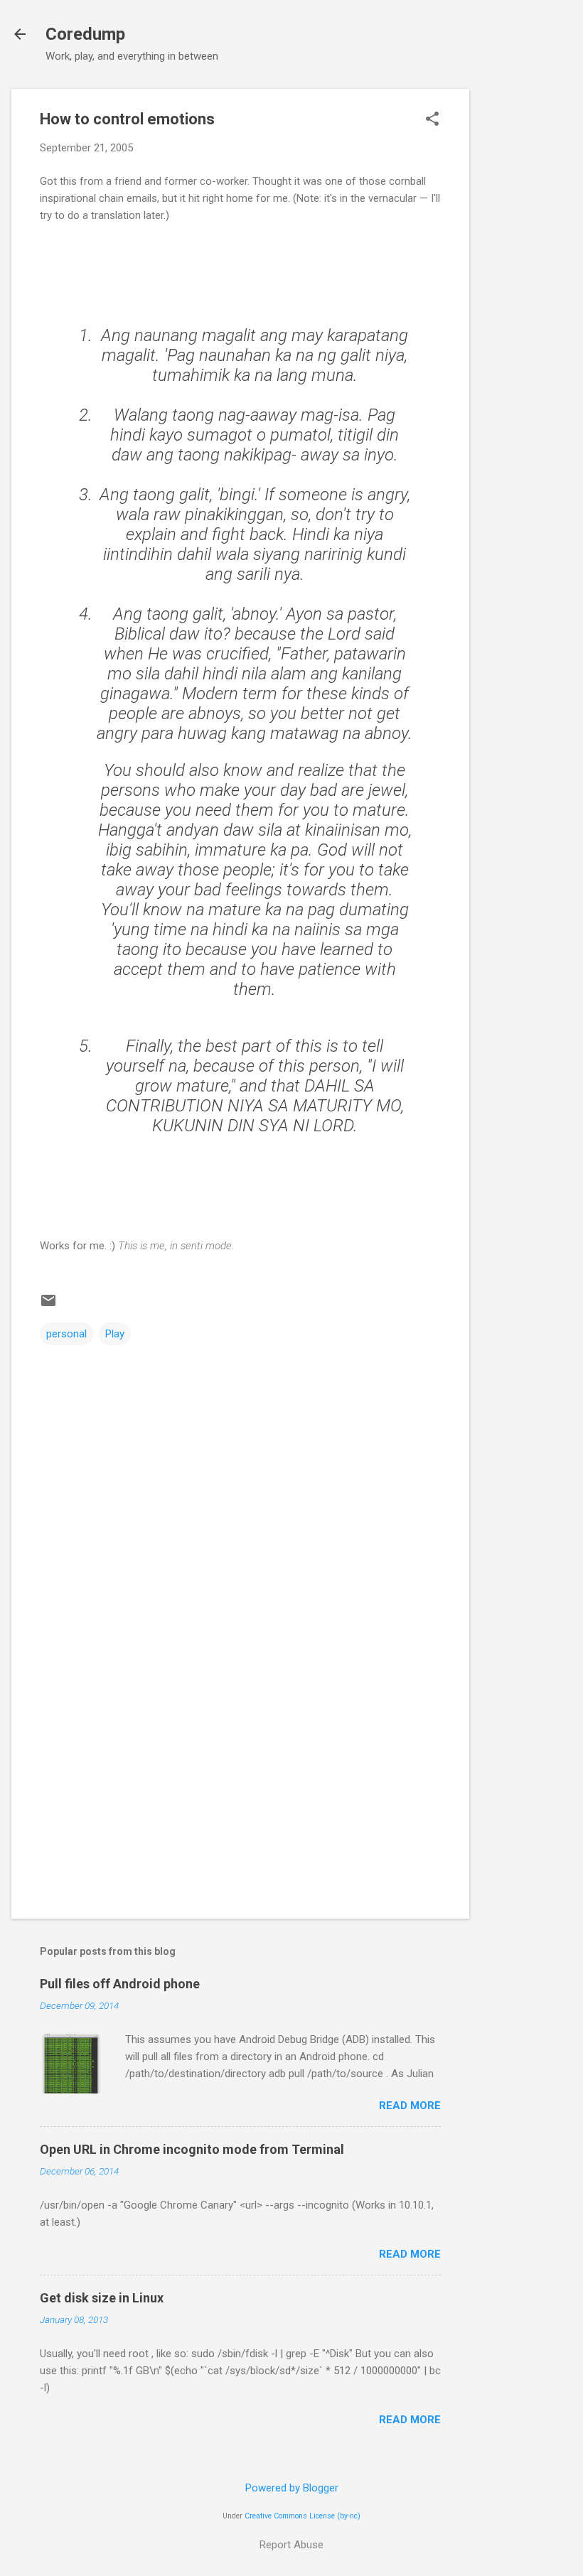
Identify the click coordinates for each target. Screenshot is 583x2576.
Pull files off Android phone (120, 1984)
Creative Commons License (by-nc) (303, 2516)
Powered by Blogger (292, 2488)
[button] (432, 120)
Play (115, 1334)
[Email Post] (48, 1305)
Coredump (85, 34)
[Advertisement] (526, 302)
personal (66, 1334)
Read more (410, 2106)
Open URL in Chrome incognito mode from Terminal (192, 2149)
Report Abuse (291, 2545)
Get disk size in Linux (102, 2298)
